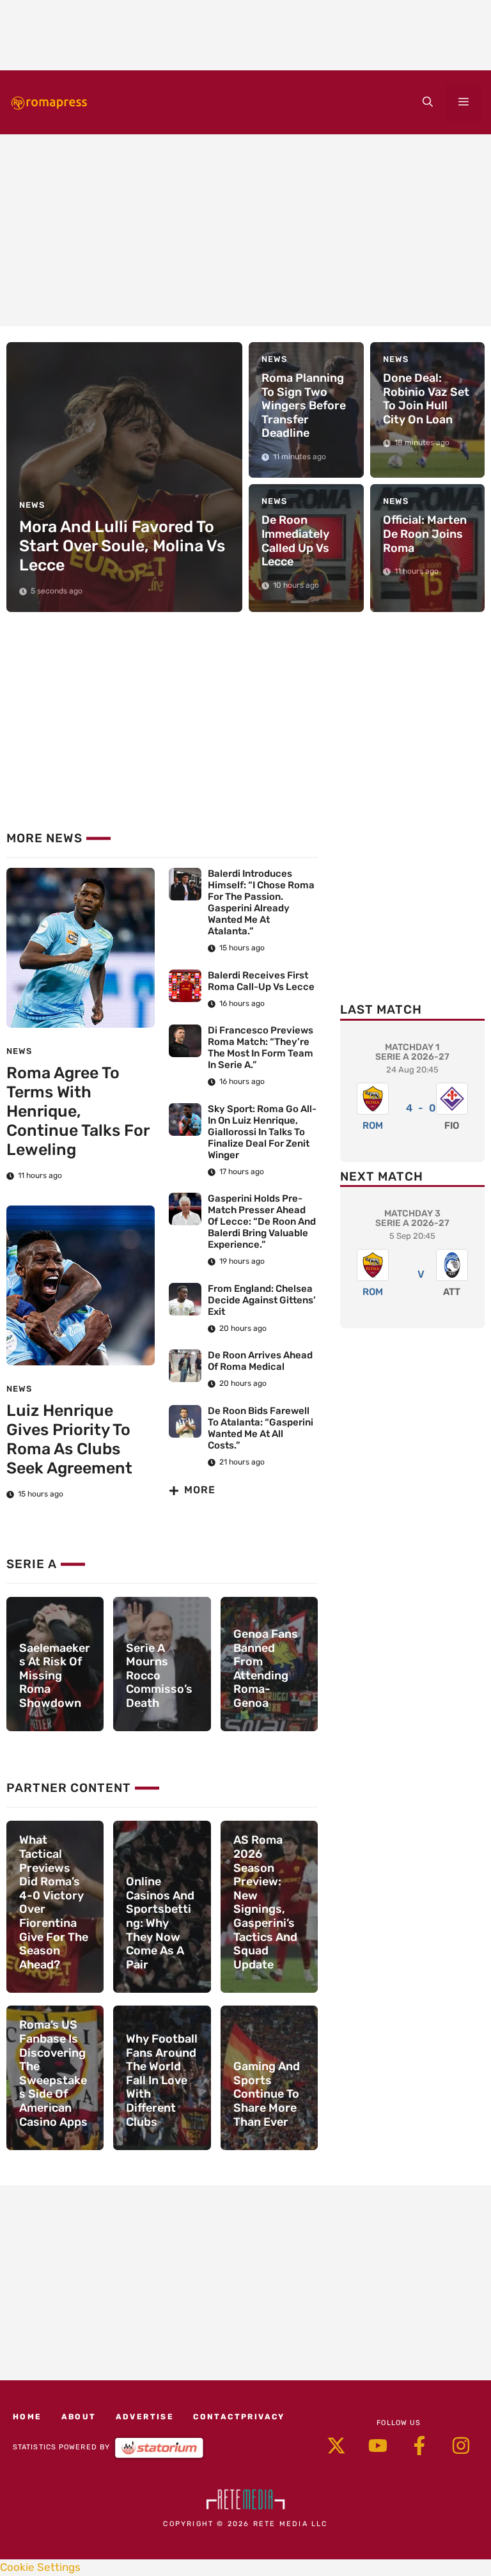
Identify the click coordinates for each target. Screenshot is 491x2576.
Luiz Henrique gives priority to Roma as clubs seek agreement (69, 1439)
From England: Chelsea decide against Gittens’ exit (262, 1300)
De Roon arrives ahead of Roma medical (260, 1361)
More (200, 1490)
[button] (428, 102)
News (19, 1051)
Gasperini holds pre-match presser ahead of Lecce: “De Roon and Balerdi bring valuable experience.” (262, 1221)
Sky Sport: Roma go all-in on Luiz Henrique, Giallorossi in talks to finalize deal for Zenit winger (262, 1132)
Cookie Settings (40, 2567)
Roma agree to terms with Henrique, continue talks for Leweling (78, 1111)
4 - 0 (421, 1108)
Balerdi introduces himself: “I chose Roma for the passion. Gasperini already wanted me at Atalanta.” (261, 902)
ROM (373, 1126)
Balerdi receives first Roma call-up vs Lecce (261, 981)
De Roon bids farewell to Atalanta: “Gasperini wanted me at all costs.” (261, 1428)
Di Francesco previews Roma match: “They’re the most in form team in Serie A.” (261, 1048)
